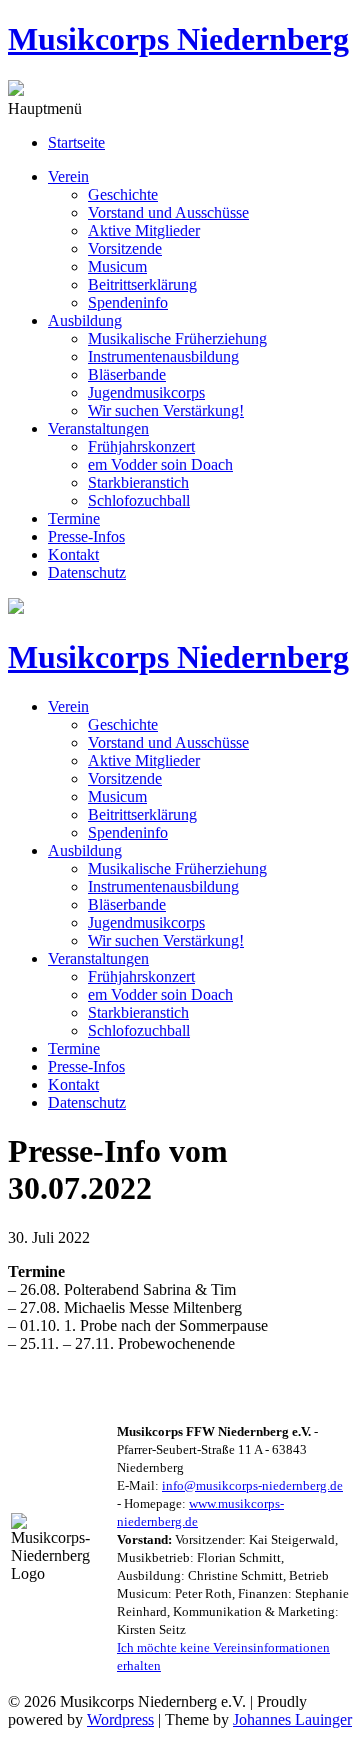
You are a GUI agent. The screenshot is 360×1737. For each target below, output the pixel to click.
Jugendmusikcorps (146, 392)
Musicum (117, 266)
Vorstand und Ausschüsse (168, 212)
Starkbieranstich (138, 482)
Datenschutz (87, 572)
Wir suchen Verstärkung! (166, 410)
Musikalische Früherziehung (177, 338)
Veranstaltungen (98, 428)
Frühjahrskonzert (141, 446)
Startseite (76, 142)
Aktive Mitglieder (144, 230)
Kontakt (73, 554)
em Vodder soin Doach (160, 464)
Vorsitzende (125, 248)
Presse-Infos (86, 536)
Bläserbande (127, 374)
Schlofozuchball (139, 500)
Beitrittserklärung (142, 284)
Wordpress (120, 1719)
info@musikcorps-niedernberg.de (252, 1485)
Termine (74, 518)
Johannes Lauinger (292, 1719)
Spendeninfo (128, 302)
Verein (68, 176)
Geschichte (123, 194)
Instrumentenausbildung (163, 356)
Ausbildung (85, 320)
